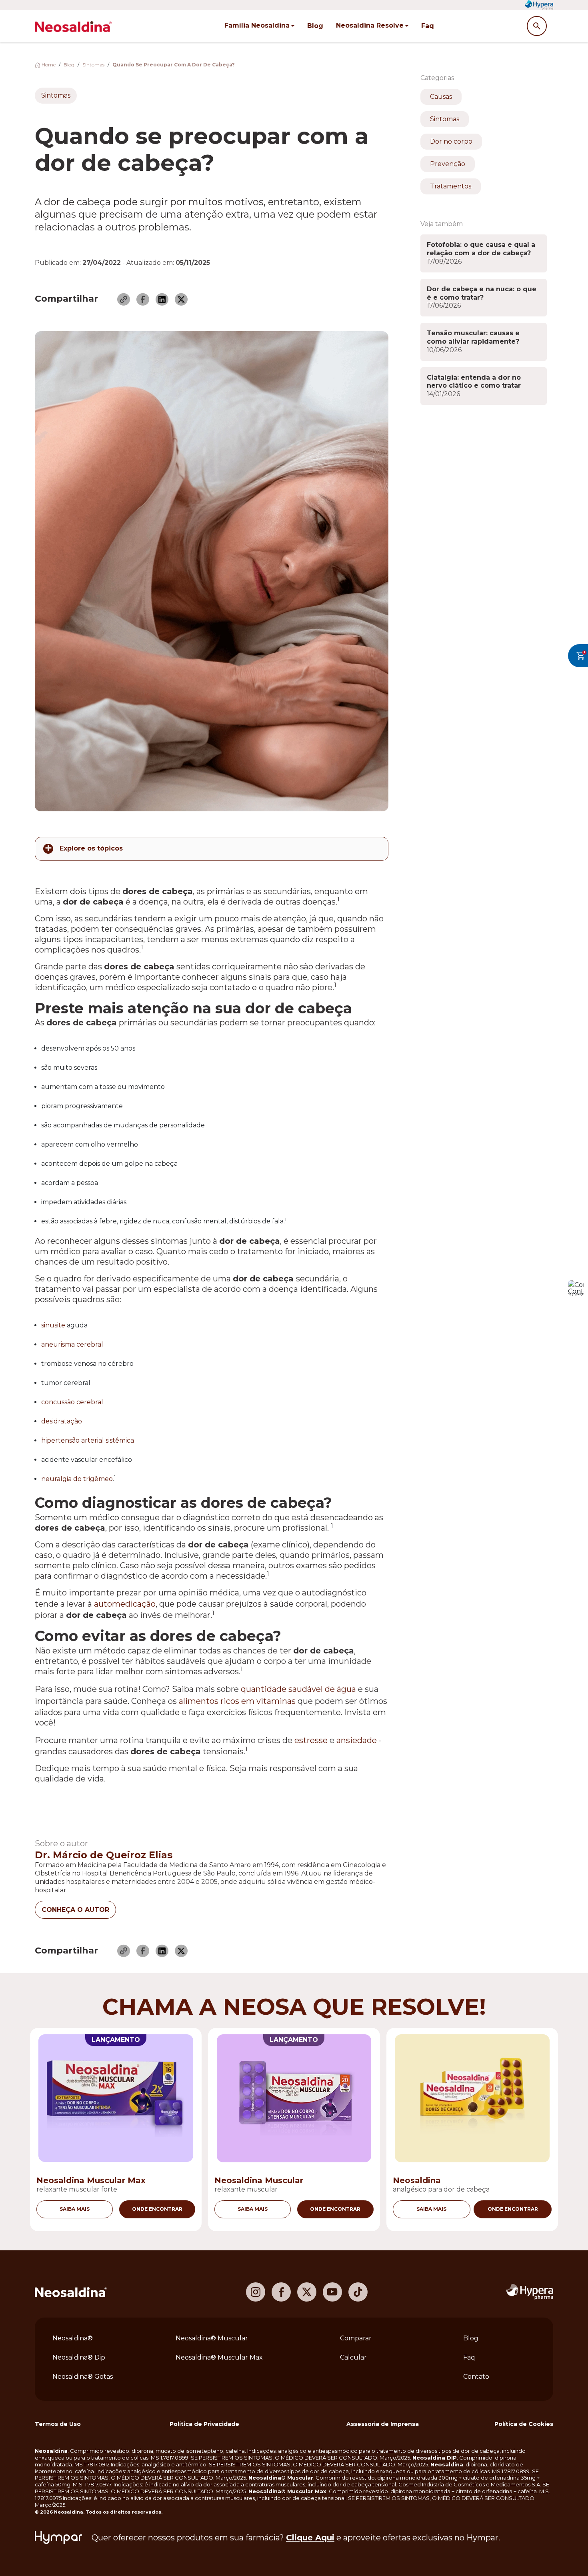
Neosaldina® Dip (79, 2357)
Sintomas (93, 65)
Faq (428, 26)
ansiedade (357, 1740)
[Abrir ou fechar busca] (537, 26)
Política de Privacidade (204, 2424)
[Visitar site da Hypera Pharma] (530, 2292)
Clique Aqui (310, 2538)
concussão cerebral (72, 1402)
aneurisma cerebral (72, 1344)
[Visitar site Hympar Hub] (58, 2538)
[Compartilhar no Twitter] (181, 299)
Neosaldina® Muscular (212, 2338)
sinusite (53, 1325)
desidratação (62, 1421)
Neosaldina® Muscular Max (219, 2357)
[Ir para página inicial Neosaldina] (71, 2292)
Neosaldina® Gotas (83, 2377)
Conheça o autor (75, 1910)
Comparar (356, 2338)
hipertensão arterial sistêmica (88, 1440)
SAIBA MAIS (75, 2209)
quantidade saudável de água (298, 1689)
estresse (311, 1740)
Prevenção (448, 164)
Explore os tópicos (91, 848)
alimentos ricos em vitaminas (237, 1701)
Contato (476, 2377)
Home (48, 65)
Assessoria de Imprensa (383, 2424)
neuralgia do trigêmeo (77, 1479)
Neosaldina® (73, 2338)
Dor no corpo (451, 141)
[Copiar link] (124, 299)
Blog (315, 26)
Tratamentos (451, 186)
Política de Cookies (524, 2424)
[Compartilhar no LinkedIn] (162, 299)
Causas (441, 97)
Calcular (353, 2357)
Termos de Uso (58, 2424)
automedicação (125, 1604)
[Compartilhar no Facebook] (143, 299)
